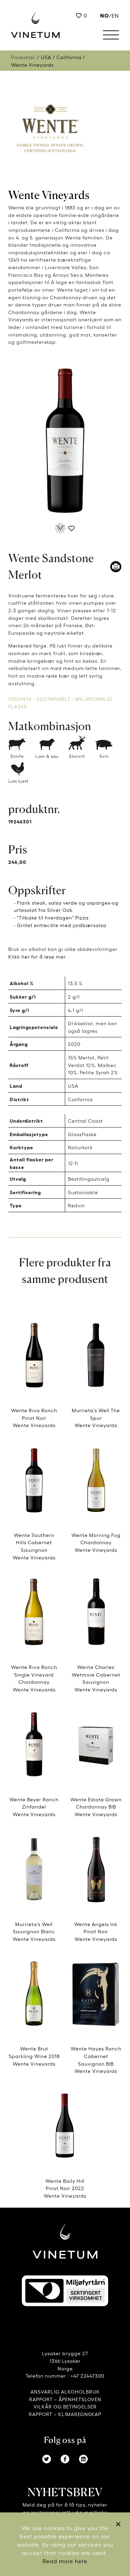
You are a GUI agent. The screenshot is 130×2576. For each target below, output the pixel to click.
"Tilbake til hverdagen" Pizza (53, 917)
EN (115, 15)
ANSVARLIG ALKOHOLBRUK (65, 2391)
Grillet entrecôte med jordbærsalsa (62, 925)
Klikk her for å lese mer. (38, 956)
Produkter (23, 57)
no (105, 15)
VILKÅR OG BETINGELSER (65, 2406)
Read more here (65, 2561)
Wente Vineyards (49, 195)
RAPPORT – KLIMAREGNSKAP (65, 2414)
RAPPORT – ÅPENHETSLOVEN (65, 2399)
